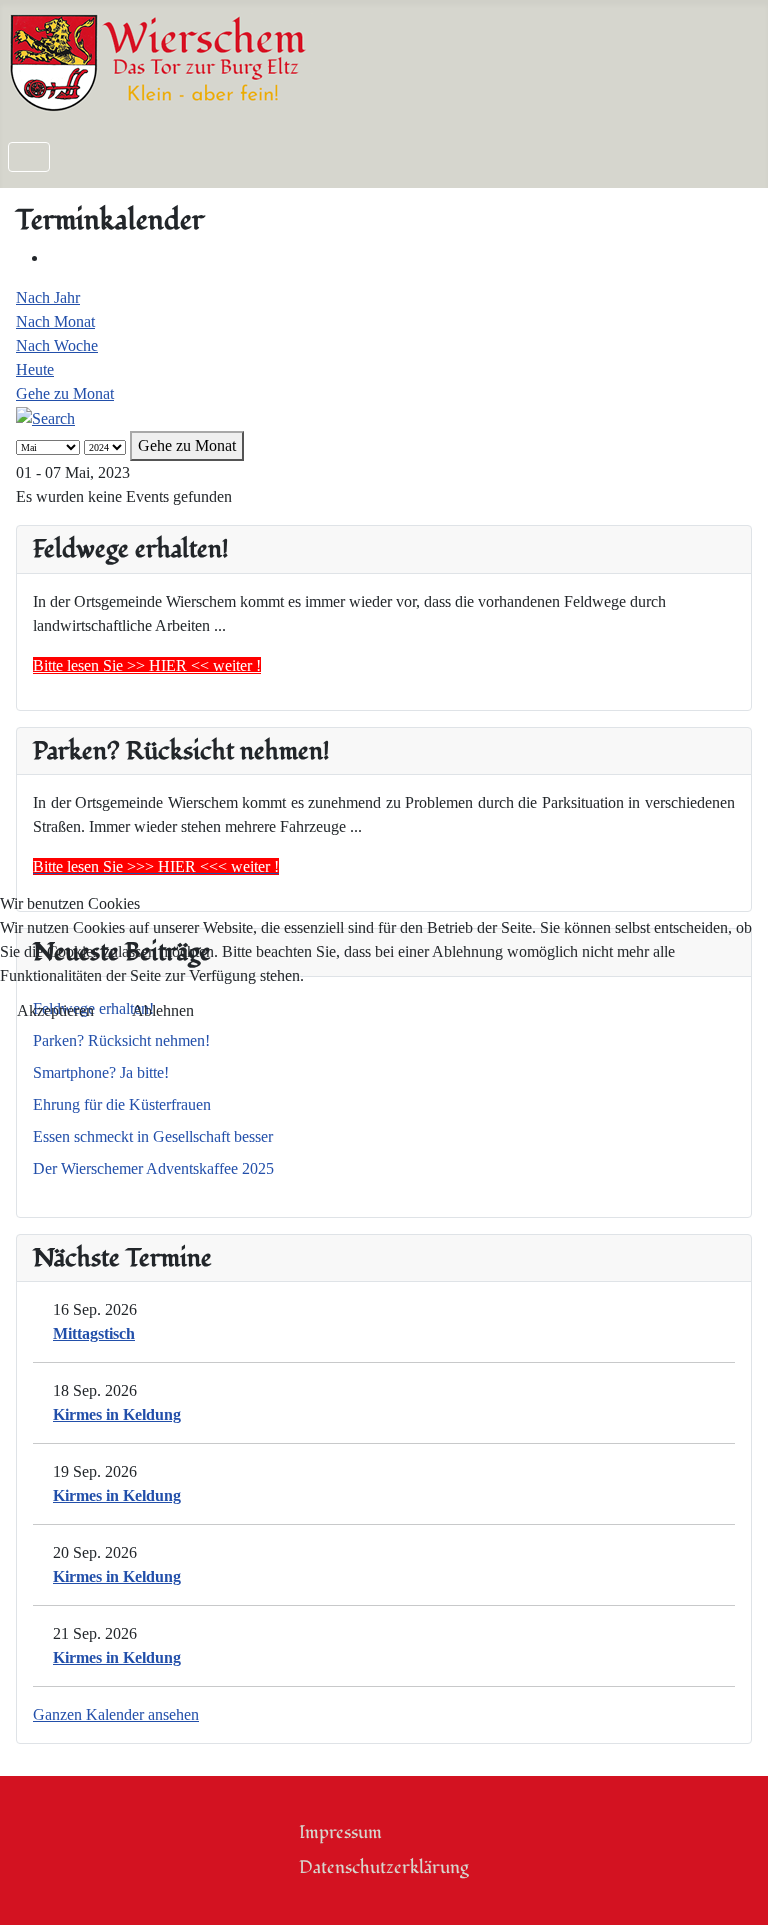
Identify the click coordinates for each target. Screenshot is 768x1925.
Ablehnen (163, 1010)
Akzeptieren (55, 1010)
